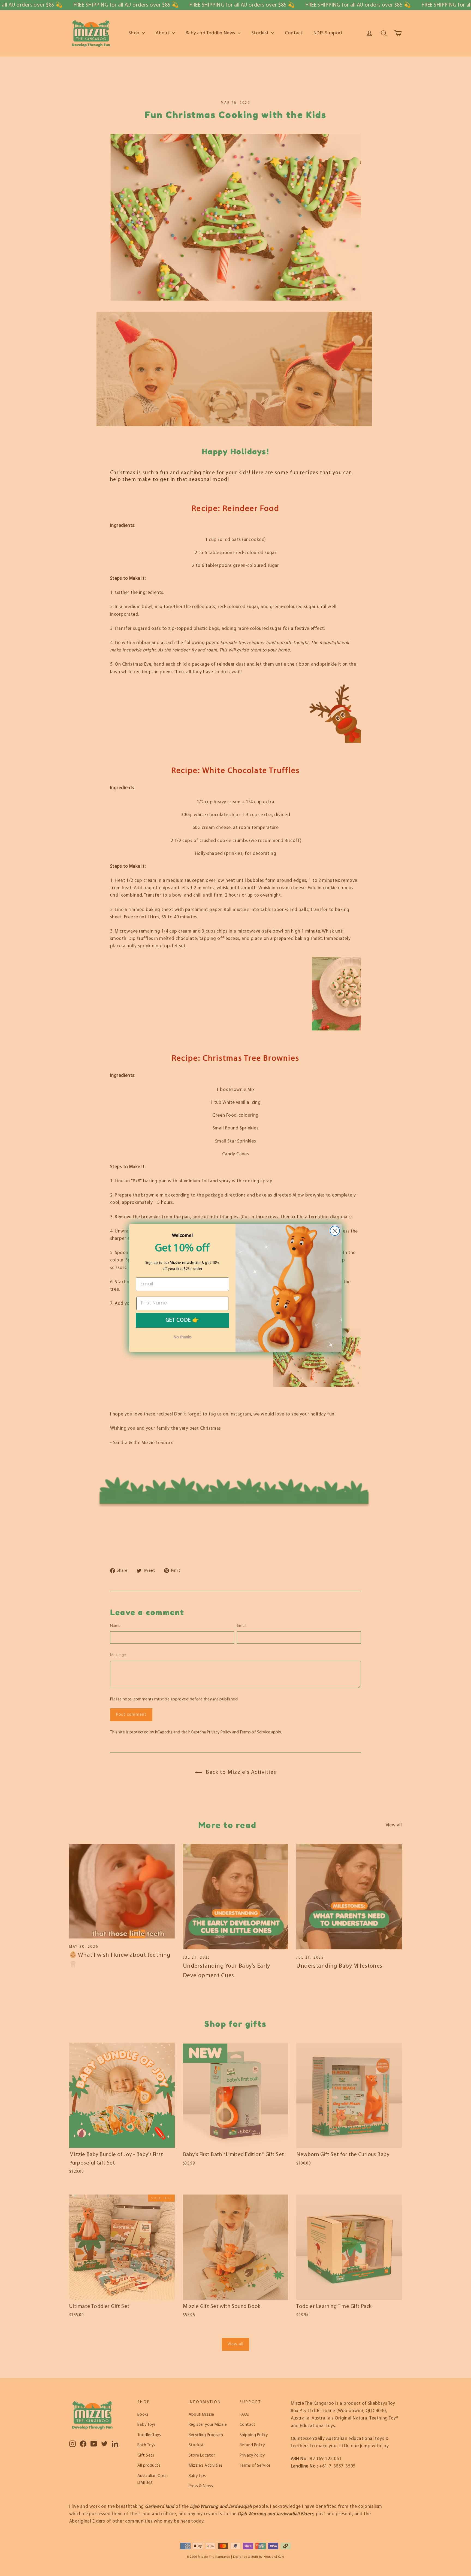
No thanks (182, 1337)
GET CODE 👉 (182, 1320)
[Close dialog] (335, 1231)
